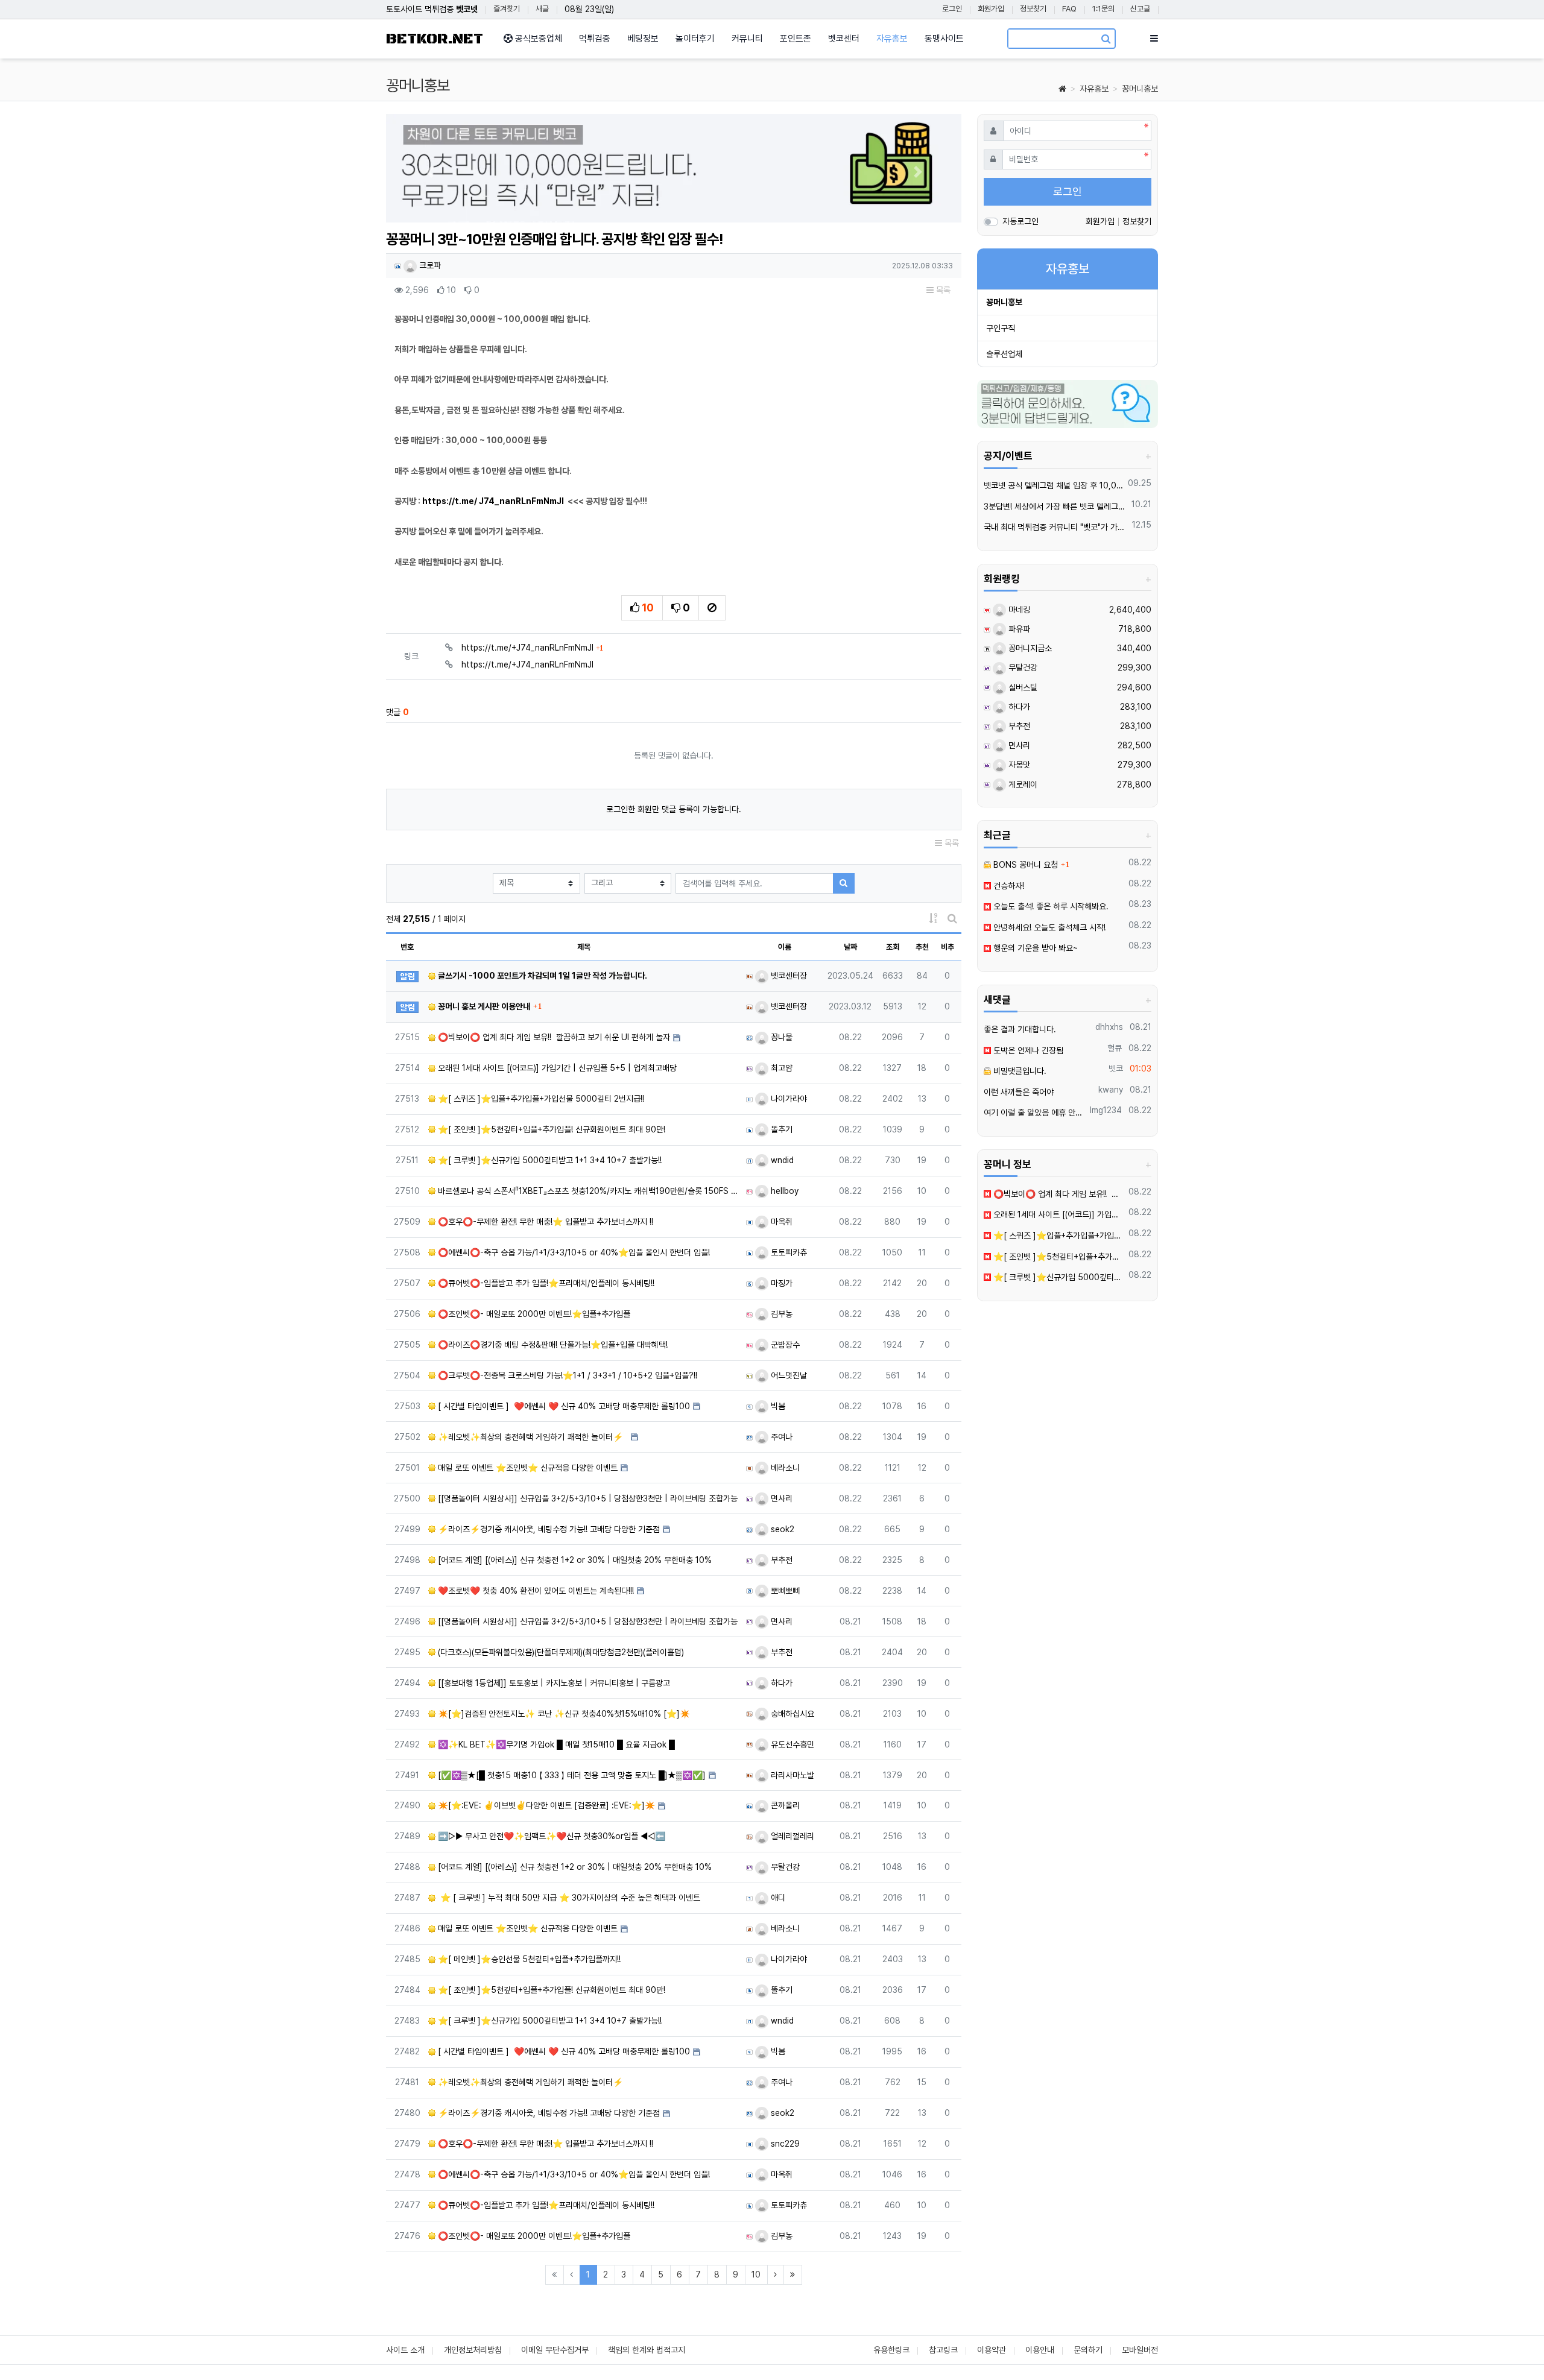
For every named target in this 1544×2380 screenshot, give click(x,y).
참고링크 (943, 2350)
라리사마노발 (791, 1775)
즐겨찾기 (507, 9)
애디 (777, 1898)
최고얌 (780, 1068)
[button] (429, 172)
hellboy (783, 1191)
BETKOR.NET (435, 39)
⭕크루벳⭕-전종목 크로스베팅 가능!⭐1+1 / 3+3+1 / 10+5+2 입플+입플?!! (566, 1375)
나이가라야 (788, 1099)
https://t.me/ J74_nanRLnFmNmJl (493, 501)
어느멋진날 (788, 1375)
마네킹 (1018, 610)
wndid (781, 1160)
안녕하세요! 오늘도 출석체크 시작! (1048, 927)
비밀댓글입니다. (1019, 1071)
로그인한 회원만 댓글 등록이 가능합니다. (674, 809)
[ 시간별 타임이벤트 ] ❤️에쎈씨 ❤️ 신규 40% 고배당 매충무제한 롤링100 (563, 1406)
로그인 (952, 9)
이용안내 (1040, 2350)
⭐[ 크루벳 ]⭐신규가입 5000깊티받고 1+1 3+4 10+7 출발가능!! (549, 1160)
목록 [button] (942, 290)
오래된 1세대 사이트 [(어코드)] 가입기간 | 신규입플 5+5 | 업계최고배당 (556, 1068)
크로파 (429, 265)
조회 (893, 947)
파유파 (1018, 629)
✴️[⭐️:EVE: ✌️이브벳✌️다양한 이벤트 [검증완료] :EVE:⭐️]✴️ (545, 1805)
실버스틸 (1022, 687)
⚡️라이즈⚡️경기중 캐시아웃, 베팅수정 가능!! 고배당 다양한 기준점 (548, 1529)
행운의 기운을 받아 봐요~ (1034, 948)
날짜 (850, 947)
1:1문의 (1103, 9)
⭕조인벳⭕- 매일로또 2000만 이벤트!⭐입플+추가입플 (533, 1314)
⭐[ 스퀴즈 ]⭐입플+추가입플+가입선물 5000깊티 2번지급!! (540, 1099)
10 (756, 2274)
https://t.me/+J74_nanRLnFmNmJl (532, 648)
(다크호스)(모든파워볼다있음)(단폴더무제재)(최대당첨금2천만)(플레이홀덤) (560, 1652)
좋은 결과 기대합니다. (1020, 1029)
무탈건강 (784, 1867)
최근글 (997, 835)
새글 (542, 9)
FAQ (1069, 9)
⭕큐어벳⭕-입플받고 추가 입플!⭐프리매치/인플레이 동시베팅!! (545, 1283)
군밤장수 (784, 1345)
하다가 (780, 1683)
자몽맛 (1018, 765)
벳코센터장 (788, 976)
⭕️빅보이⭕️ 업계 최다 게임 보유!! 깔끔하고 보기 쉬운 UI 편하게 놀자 (553, 1037)
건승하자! (1008, 886)
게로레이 (1022, 784)
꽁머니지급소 (1029, 648)
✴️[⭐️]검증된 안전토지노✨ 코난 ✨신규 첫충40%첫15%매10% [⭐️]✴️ (563, 1714)
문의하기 (1088, 2350)
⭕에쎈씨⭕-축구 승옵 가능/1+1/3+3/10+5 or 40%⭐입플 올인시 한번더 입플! (573, 1252)
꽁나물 (780, 1037)
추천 (922, 947)
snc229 (784, 2144)
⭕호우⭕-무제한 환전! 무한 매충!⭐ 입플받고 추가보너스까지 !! (544, 1222)
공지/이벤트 (1008, 456)
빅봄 (777, 1406)
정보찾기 (1033, 9)
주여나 (780, 1437)
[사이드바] (1154, 39)
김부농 (780, 1314)
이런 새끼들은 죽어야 (1019, 1092)
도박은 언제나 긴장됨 (1027, 1050)
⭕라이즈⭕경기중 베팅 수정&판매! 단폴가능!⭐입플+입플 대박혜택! (552, 1345)
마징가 (780, 1283)
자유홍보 (1094, 89)
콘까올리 (784, 1805)
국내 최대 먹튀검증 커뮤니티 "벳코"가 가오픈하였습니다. (1056, 527)
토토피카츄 (788, 1252)
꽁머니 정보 (1008, 1164)
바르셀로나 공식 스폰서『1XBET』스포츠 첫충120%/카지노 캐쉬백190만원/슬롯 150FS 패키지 (587, 1191)
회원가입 (991, 9)
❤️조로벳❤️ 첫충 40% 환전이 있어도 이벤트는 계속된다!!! (535, 1591)
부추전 (780, 1560)
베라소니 (784, 1468)
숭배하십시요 (791, 1714)
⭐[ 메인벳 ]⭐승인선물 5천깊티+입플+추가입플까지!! (528, 1959)
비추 (948, 947)
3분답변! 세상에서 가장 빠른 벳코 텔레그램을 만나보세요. (1056, 507)
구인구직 (1001, 328)
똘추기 (780, 1129)
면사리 (780, 1498)
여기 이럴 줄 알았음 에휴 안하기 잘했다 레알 (1035, 1113)
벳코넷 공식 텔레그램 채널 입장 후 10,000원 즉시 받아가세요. (1054, 485)
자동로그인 (1020, 221)
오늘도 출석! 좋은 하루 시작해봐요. (1050, 906)
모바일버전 (1140, 2350)
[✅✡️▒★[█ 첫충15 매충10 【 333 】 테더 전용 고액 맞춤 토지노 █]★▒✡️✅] (571, 1775)
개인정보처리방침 (473, 2350)
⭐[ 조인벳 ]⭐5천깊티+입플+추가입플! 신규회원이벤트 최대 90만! (550, 1129)
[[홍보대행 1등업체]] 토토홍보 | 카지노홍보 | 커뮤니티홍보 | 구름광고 (553, 1683)
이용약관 (992, 2350)
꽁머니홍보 (1140, 89)
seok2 (781, 1529)
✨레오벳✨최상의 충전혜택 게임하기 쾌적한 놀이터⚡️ (532, 1437)
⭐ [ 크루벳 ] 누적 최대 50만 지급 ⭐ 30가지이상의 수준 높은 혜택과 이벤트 (568, 1898)
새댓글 (997, 1000)
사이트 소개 (405, 2350)
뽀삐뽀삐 (784, 1591)
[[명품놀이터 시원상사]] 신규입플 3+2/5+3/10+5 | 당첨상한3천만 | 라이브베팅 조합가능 (587, 1498)
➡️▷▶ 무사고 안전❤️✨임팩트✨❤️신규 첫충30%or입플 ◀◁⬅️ (550, 1836)
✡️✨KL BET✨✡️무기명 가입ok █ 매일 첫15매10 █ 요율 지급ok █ (555, 1744)
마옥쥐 (780, 1222)
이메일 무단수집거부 (555, 2350)
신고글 (1140, 9)
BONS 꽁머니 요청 (1024, 865)
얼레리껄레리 (791, 1836)
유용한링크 (891, 2350)
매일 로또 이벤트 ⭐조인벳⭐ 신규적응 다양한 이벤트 (527, 1468)
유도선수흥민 (791, 1744)
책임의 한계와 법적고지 (647, 2350)
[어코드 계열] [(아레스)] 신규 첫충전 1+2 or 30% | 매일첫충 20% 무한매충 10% (574, 1560)
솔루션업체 (1004, 354)
